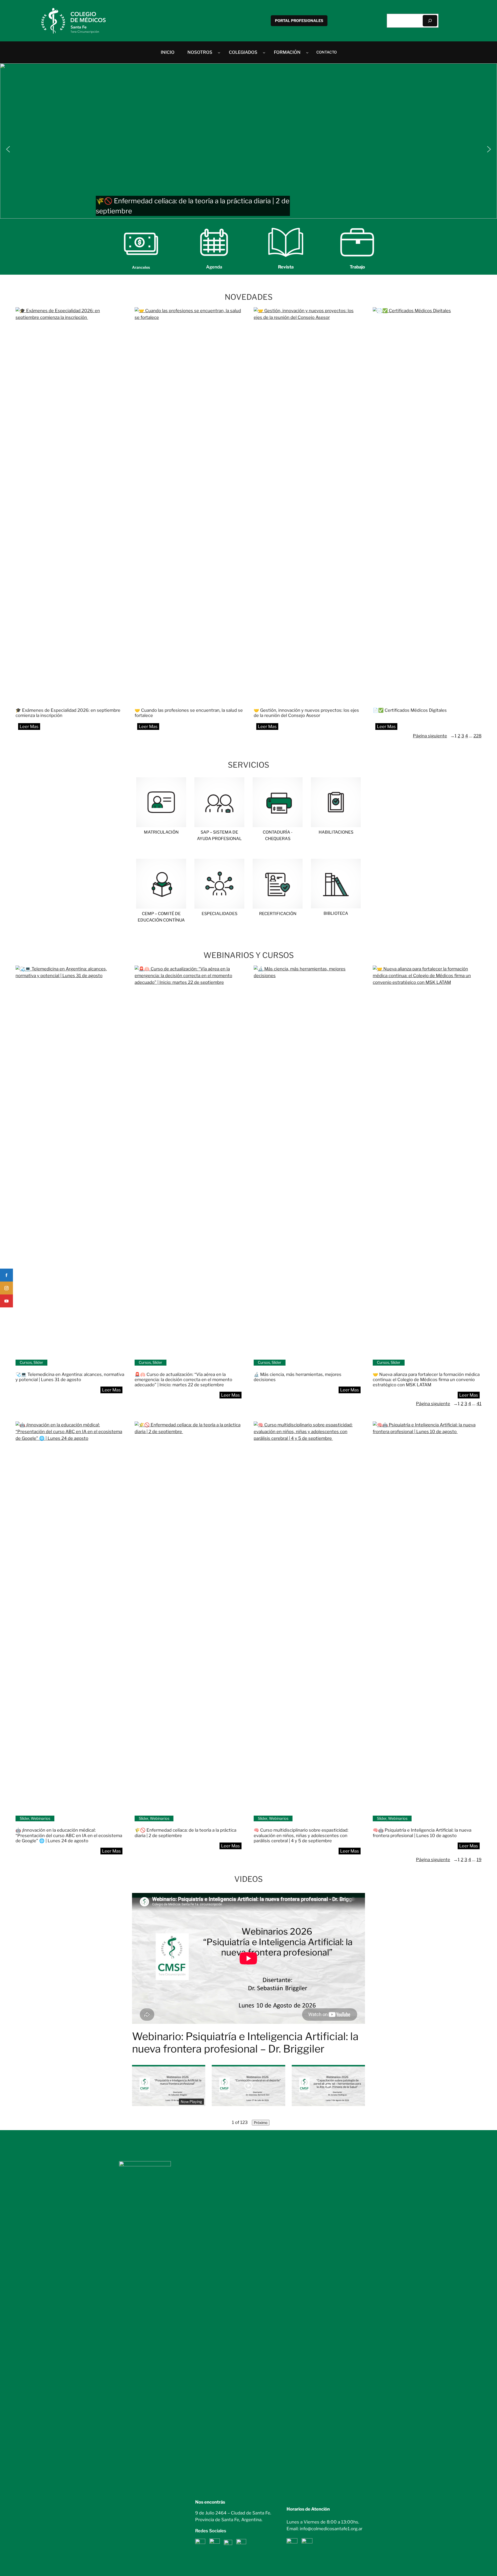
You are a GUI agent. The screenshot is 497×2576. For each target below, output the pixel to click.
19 (479, 1860)
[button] (248, 141)
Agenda (214, 267)
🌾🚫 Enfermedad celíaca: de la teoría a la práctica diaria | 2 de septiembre (185, 1833)
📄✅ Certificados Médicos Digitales (410, 710)
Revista (286, 267)
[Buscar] (430, 21)
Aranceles (141, 267)
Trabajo (357, 267)
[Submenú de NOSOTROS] (219, 52)
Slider (38, 1362)
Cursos (26, 1362)
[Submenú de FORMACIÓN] (307, 52)
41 (479, 1404)
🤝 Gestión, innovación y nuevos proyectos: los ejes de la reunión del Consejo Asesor (306, 713)
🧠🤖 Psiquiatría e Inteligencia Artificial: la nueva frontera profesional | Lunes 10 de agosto (422, 1833)
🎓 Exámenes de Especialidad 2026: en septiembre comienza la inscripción (68, 713)
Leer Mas (31, 728)
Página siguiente (434, 736)
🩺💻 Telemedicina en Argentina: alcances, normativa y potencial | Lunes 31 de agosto (70, 1377)
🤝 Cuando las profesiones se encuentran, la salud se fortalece (189, 713)
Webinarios (41, 1818)
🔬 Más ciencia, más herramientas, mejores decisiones (298, 1377)
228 (477, 736)
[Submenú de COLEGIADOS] (264, 52)
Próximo (261, 2123)
